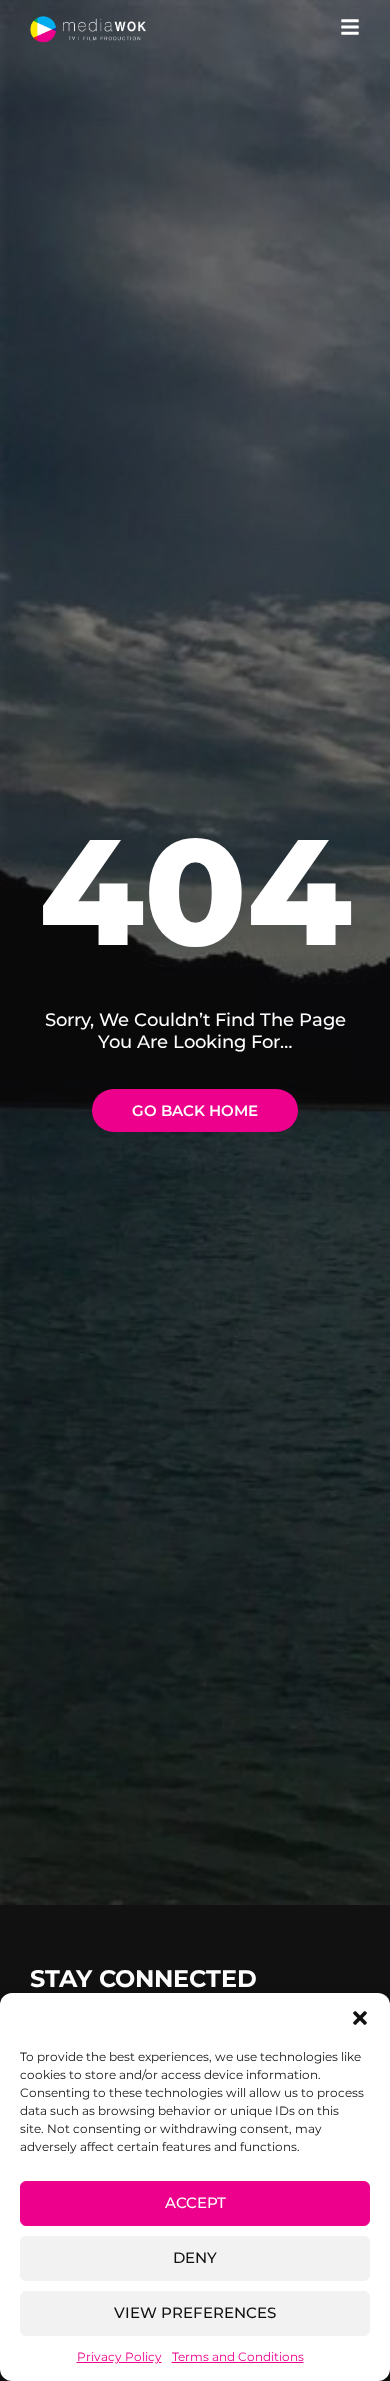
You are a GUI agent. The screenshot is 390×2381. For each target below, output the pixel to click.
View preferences (195, 2312)
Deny (195, 2257)
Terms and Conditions (238, 2356)
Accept (195, 2202)
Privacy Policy (119, 2356)
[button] (360, 2018)
